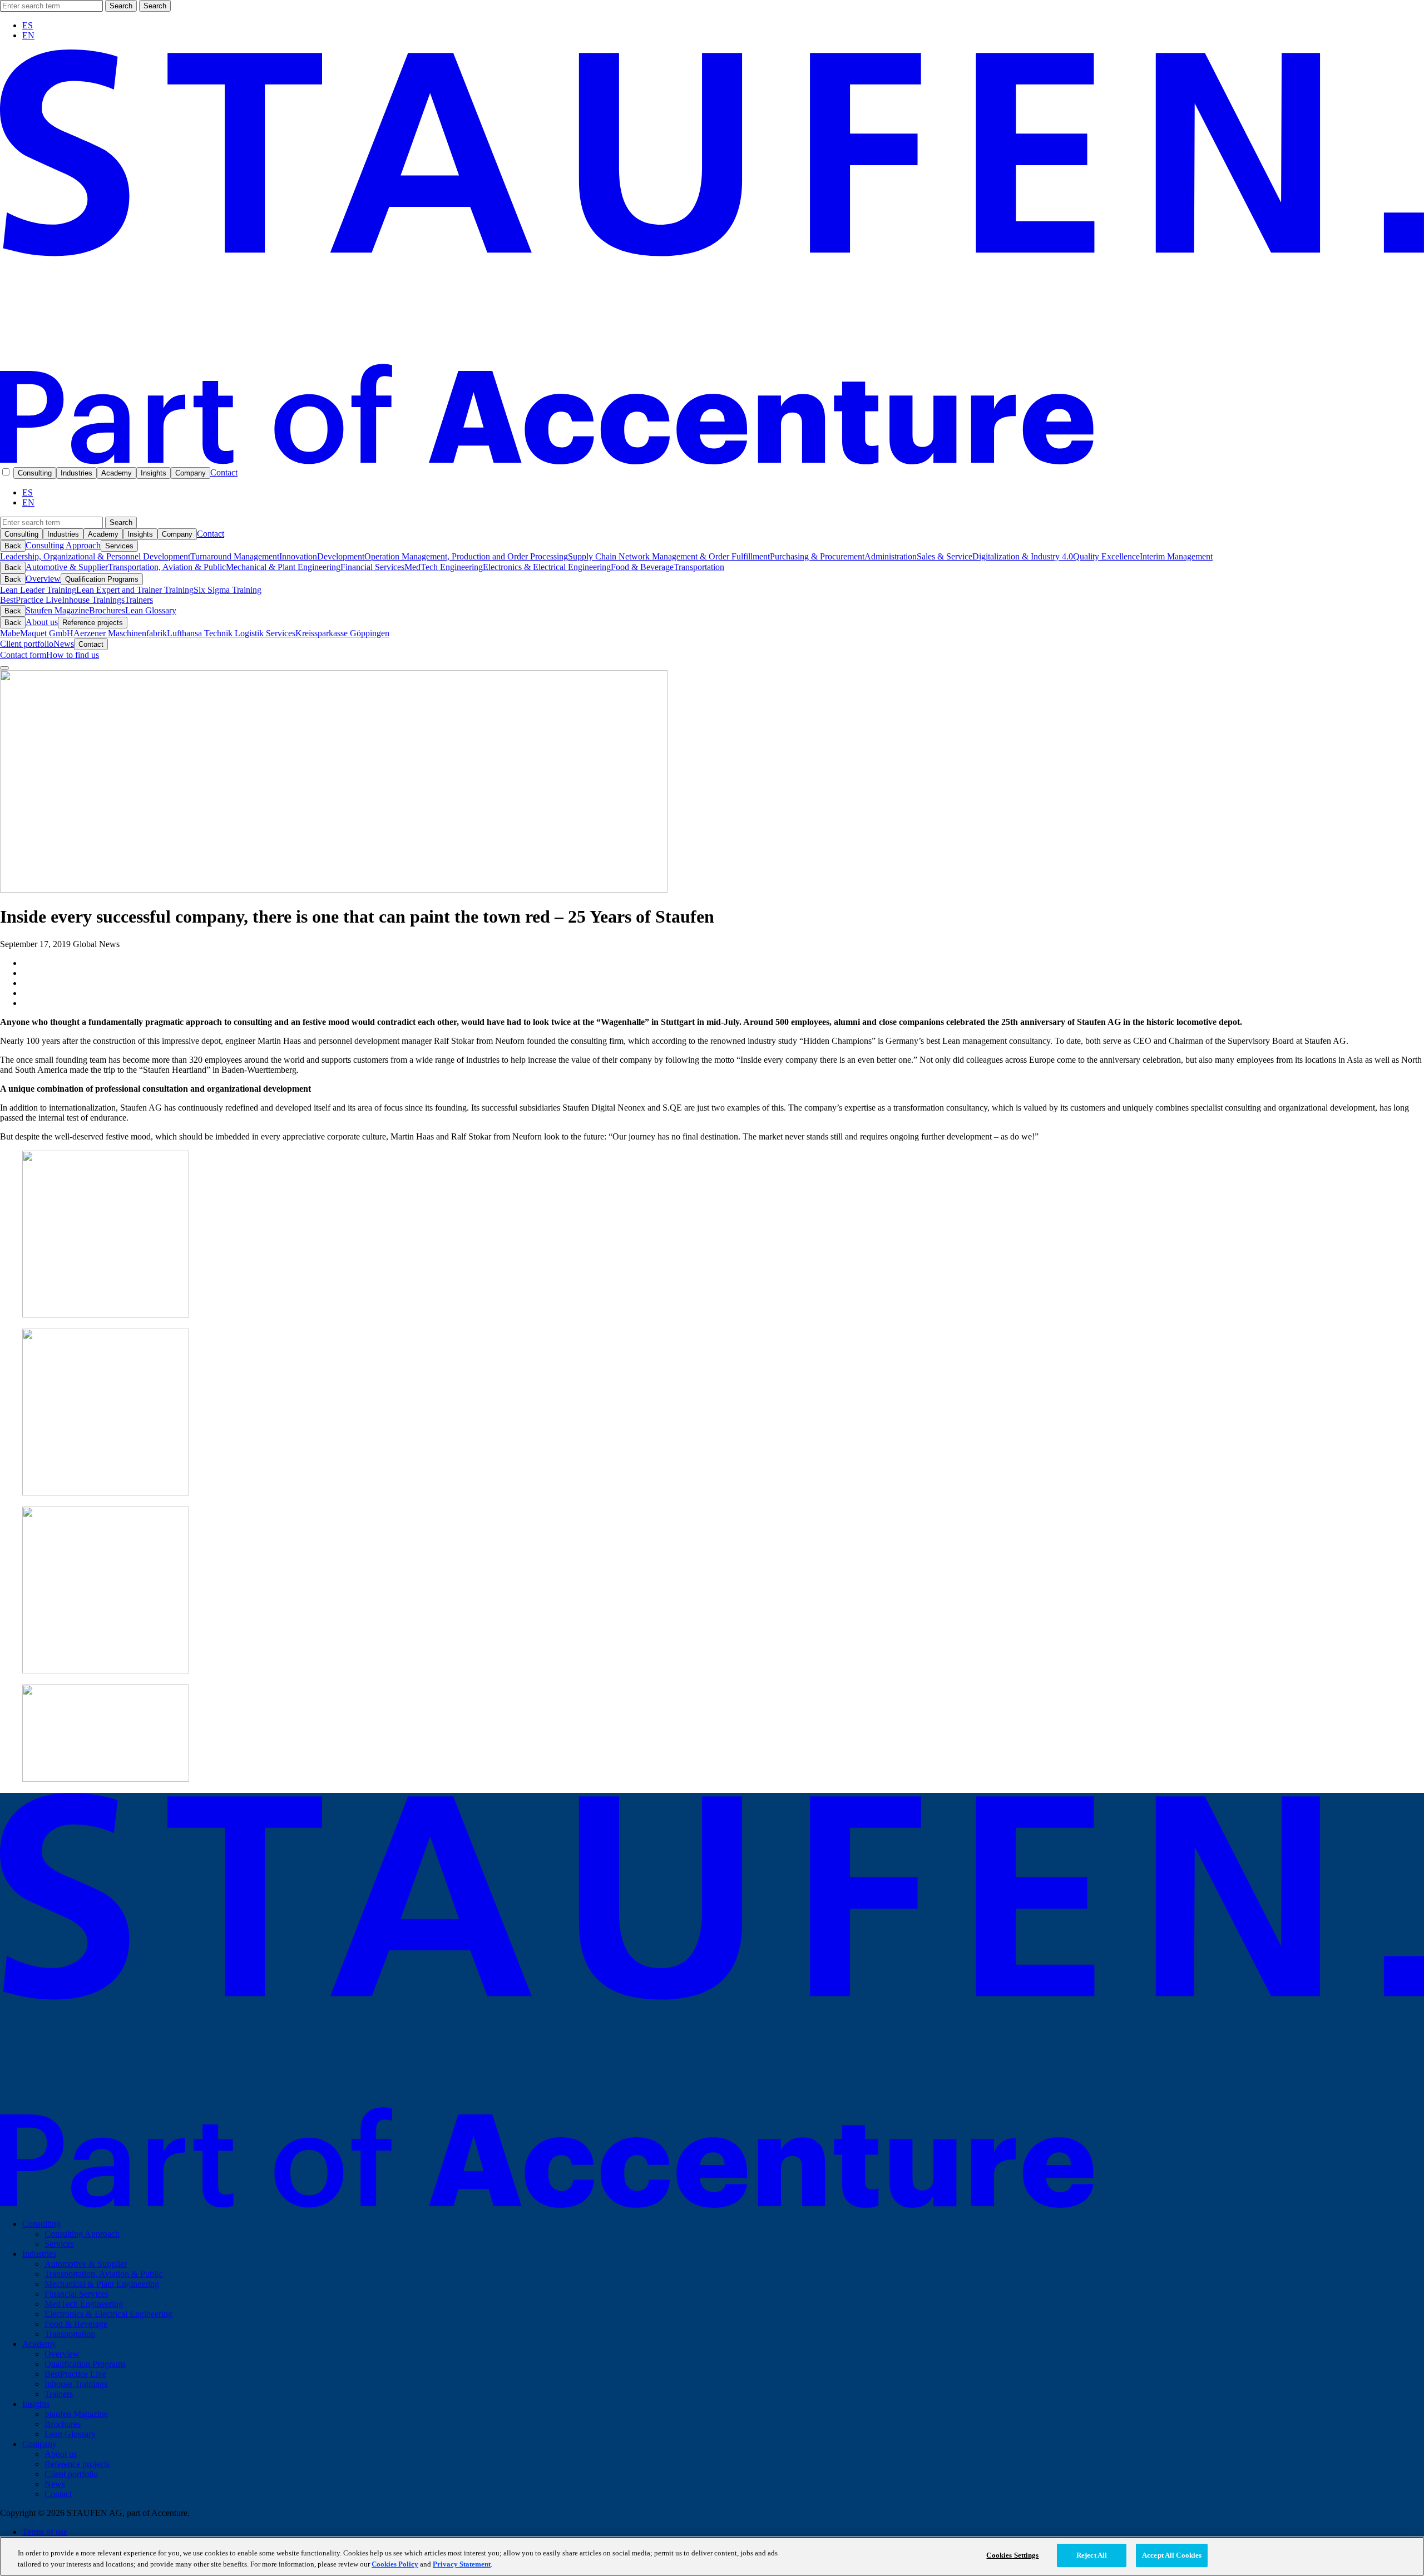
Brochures (107, 610)
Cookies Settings (1012, 2555)
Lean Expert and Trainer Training (135, 590)
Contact (224, 472)
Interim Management (1176, 556)
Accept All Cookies (1172, 2555)
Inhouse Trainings (93, 600)
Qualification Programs (102, 579)
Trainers (139, 600)
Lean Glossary (151, 610)
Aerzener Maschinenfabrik (120, 633)
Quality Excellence (1106, 556)
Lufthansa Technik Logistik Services (231, 633)
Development (341, 556)
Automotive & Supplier (67, 567)
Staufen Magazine (57, 610)
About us (42, 622)
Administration (891, 556)
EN (28, 35)
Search (121, 6)
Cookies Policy (395, 2564)
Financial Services (372, 567)
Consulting (35, 473)
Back (13, 546)
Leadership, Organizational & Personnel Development (95, 556)
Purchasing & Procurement (817, 556)
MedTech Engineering (444, 567)
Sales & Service (945, 556)
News (64, 644)
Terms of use (45, 2532)
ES (28, 25)
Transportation (699, 567)
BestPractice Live (31, 600)
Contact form (23, 655)
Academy (117, 473)
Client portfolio (27, 644)
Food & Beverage (642, 567)
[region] (712, 2556)
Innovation (298, 556)
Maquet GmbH (47, 633)
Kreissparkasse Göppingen (342, 633)
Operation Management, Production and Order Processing (466, 556)
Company (191, 473)
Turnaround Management (235, 556)
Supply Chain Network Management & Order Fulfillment (669, 556)
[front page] (712, 461)
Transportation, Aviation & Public (167, 567)
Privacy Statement (462, 2564)
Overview (43, 579)
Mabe (10, 633)
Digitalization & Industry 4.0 (1023, 556)
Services (119, 546)
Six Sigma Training (228, 590)
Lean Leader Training (38, 590)
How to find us (73, 655)
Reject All (1092, 2555)
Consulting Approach (63, 545)
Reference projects (93, 623)
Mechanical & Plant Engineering (283, 567)
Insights (154, 473)
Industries (76, 473)
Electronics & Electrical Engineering (547, 567)
